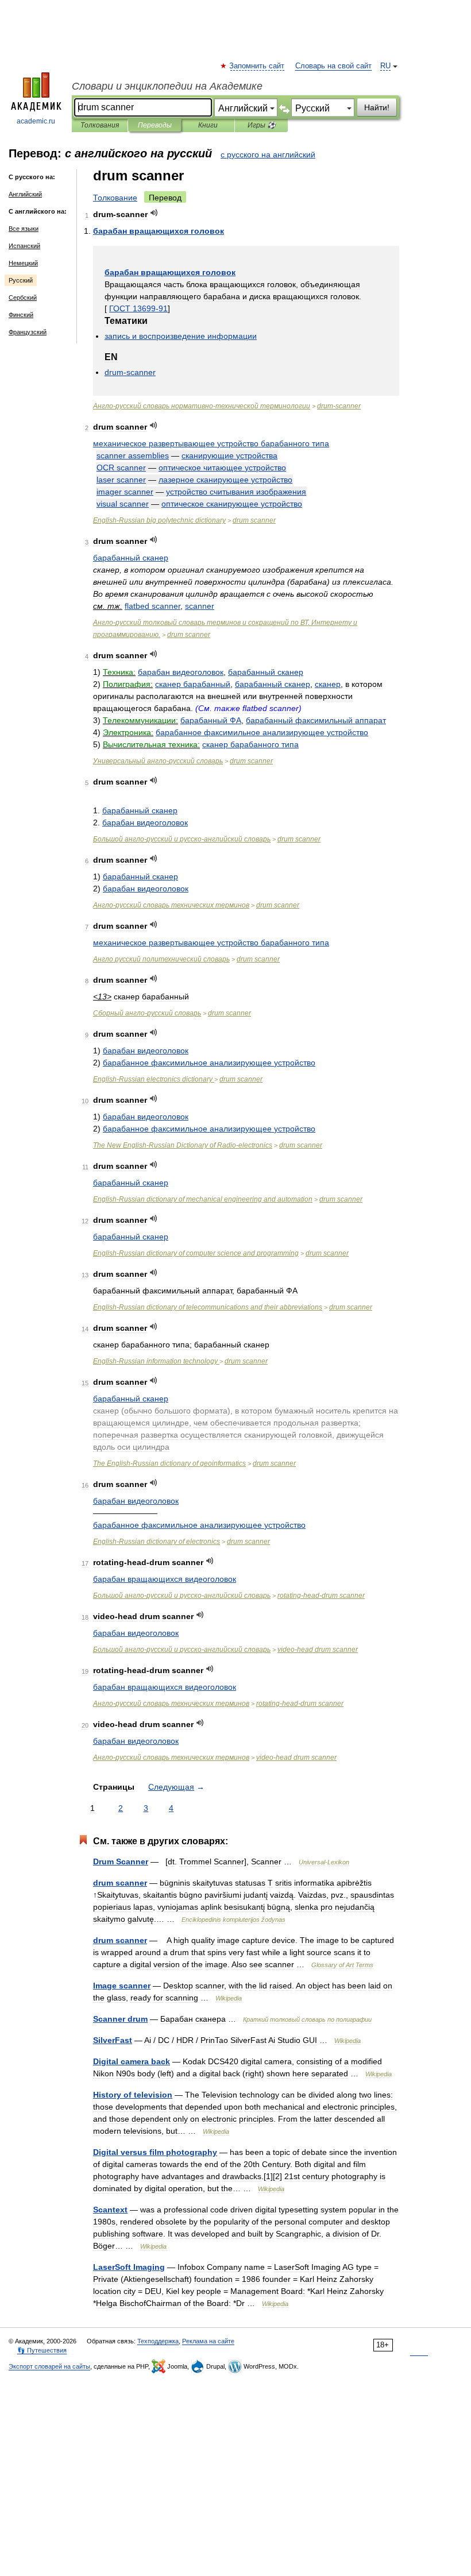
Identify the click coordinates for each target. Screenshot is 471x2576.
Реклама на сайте (208, 2341)
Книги (208, 125)
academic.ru (36, 121)
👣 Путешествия (42, 2350)
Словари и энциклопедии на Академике (167, 86)
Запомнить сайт (257, 66)
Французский (28, 332)
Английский (25, 194)
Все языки (24, 229)
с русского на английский (268, 155)
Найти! (377, 107)
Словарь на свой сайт (333, 66)
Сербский (23, 298)
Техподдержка (158, 2341)
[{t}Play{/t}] (154, 213)
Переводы (155, 125)
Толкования (100, 125)
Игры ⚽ (262, 125)
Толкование (115, 198)
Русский (21, 280)
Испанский (24, 246)
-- (202, 406)
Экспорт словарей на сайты (49, 2366)
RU (385, 66)
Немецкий (23, 263)
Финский (21, 315)
